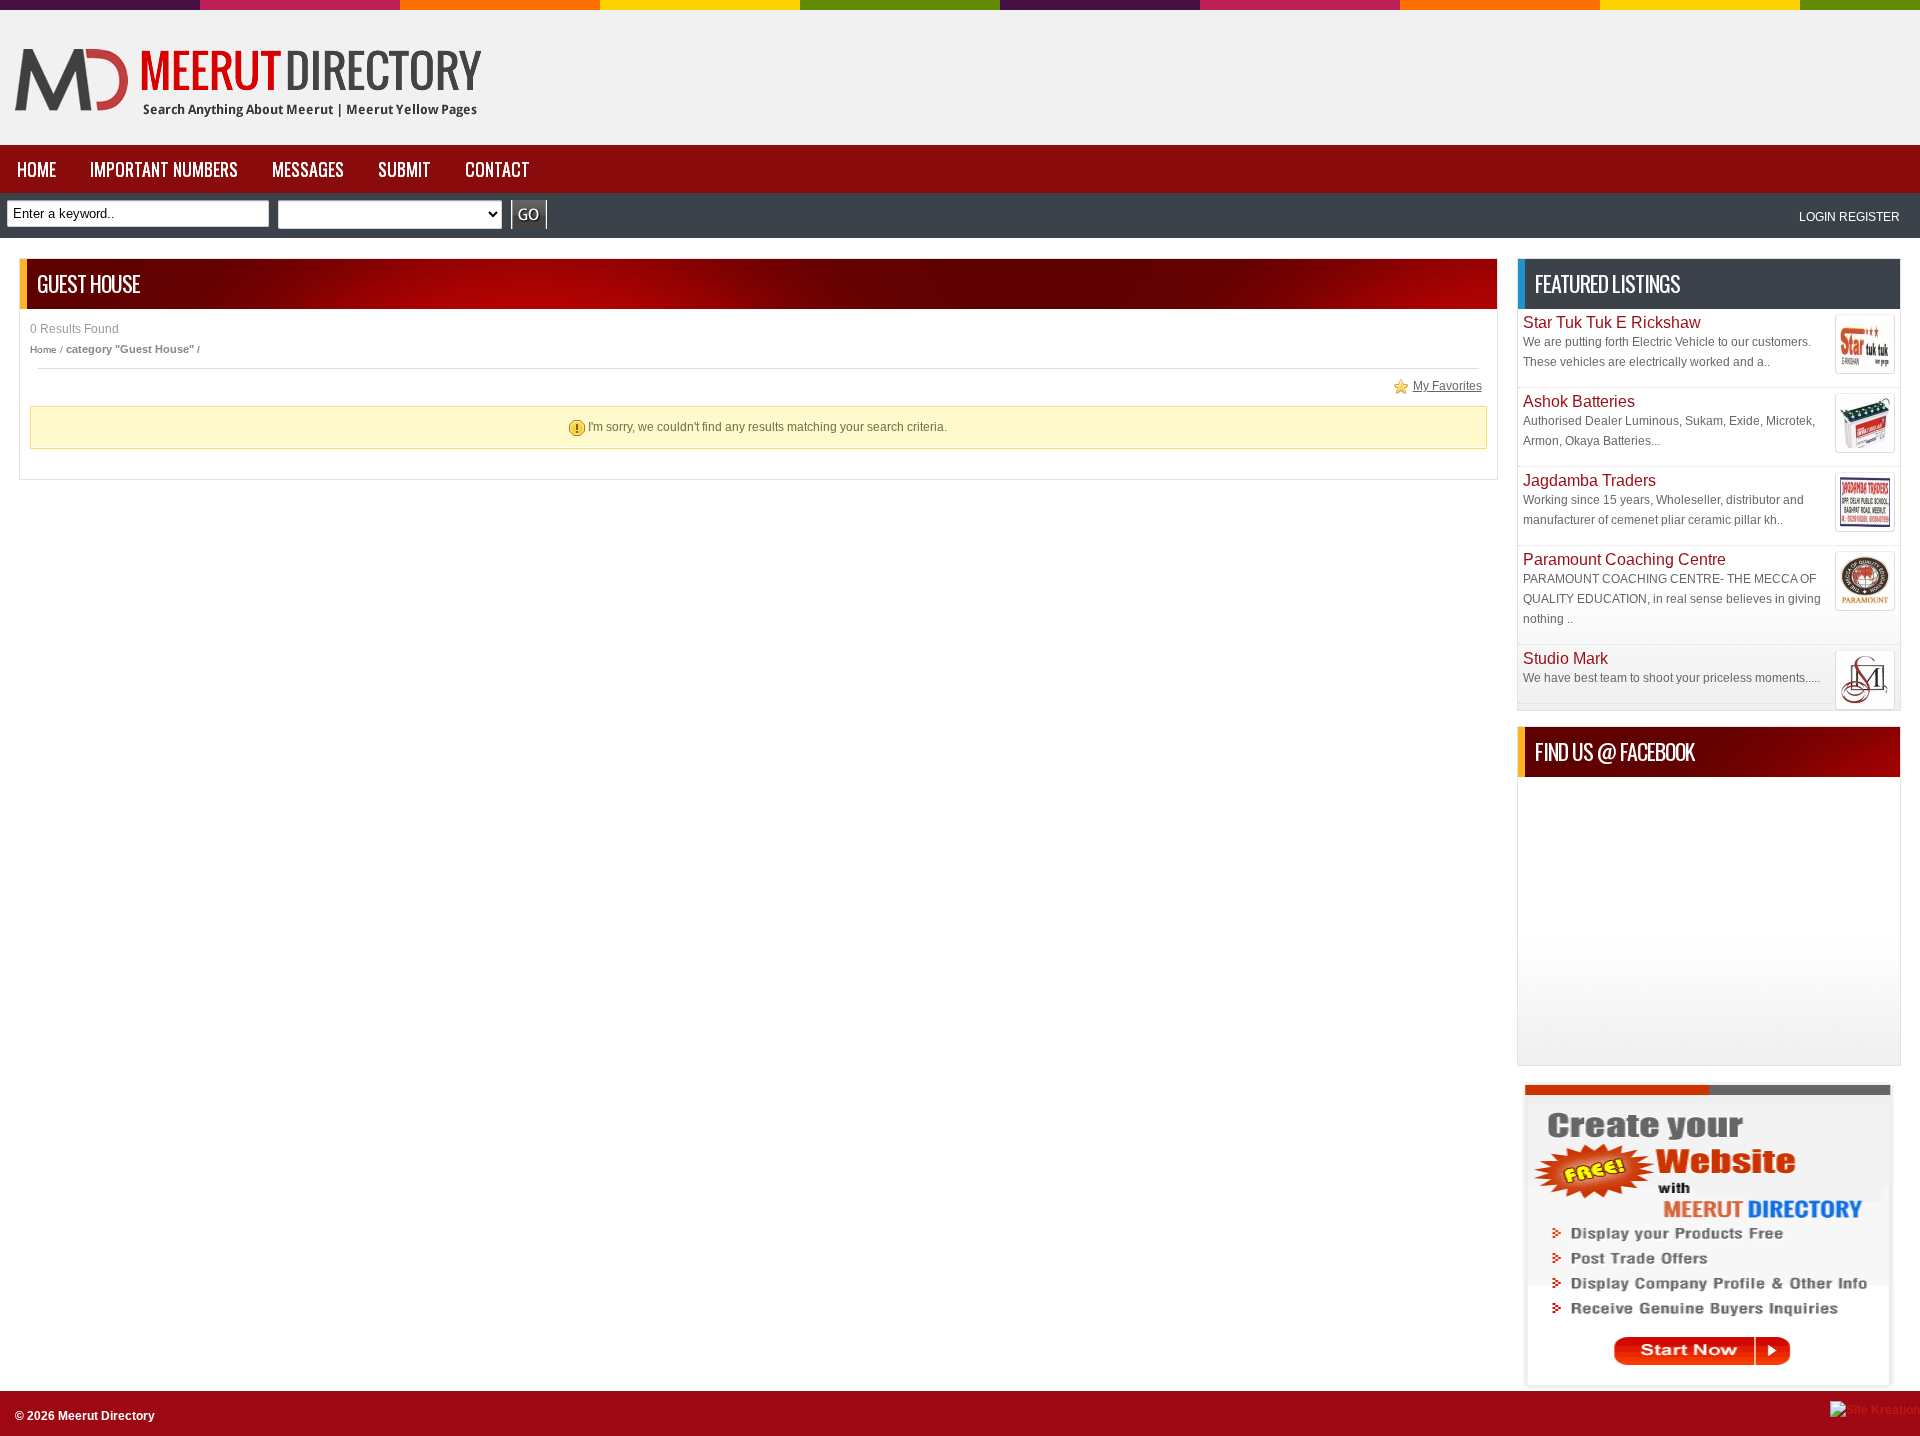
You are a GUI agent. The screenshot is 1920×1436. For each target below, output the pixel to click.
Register (1869, 217)
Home (43, 349)
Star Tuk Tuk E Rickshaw (1612, 322)
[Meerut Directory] (243, 141)
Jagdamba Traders (1589, 480)
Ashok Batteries (1579, 401)
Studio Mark (1565, 658)
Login (1817, 217)
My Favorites (1447, 386)
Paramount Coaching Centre (1624, 559)
